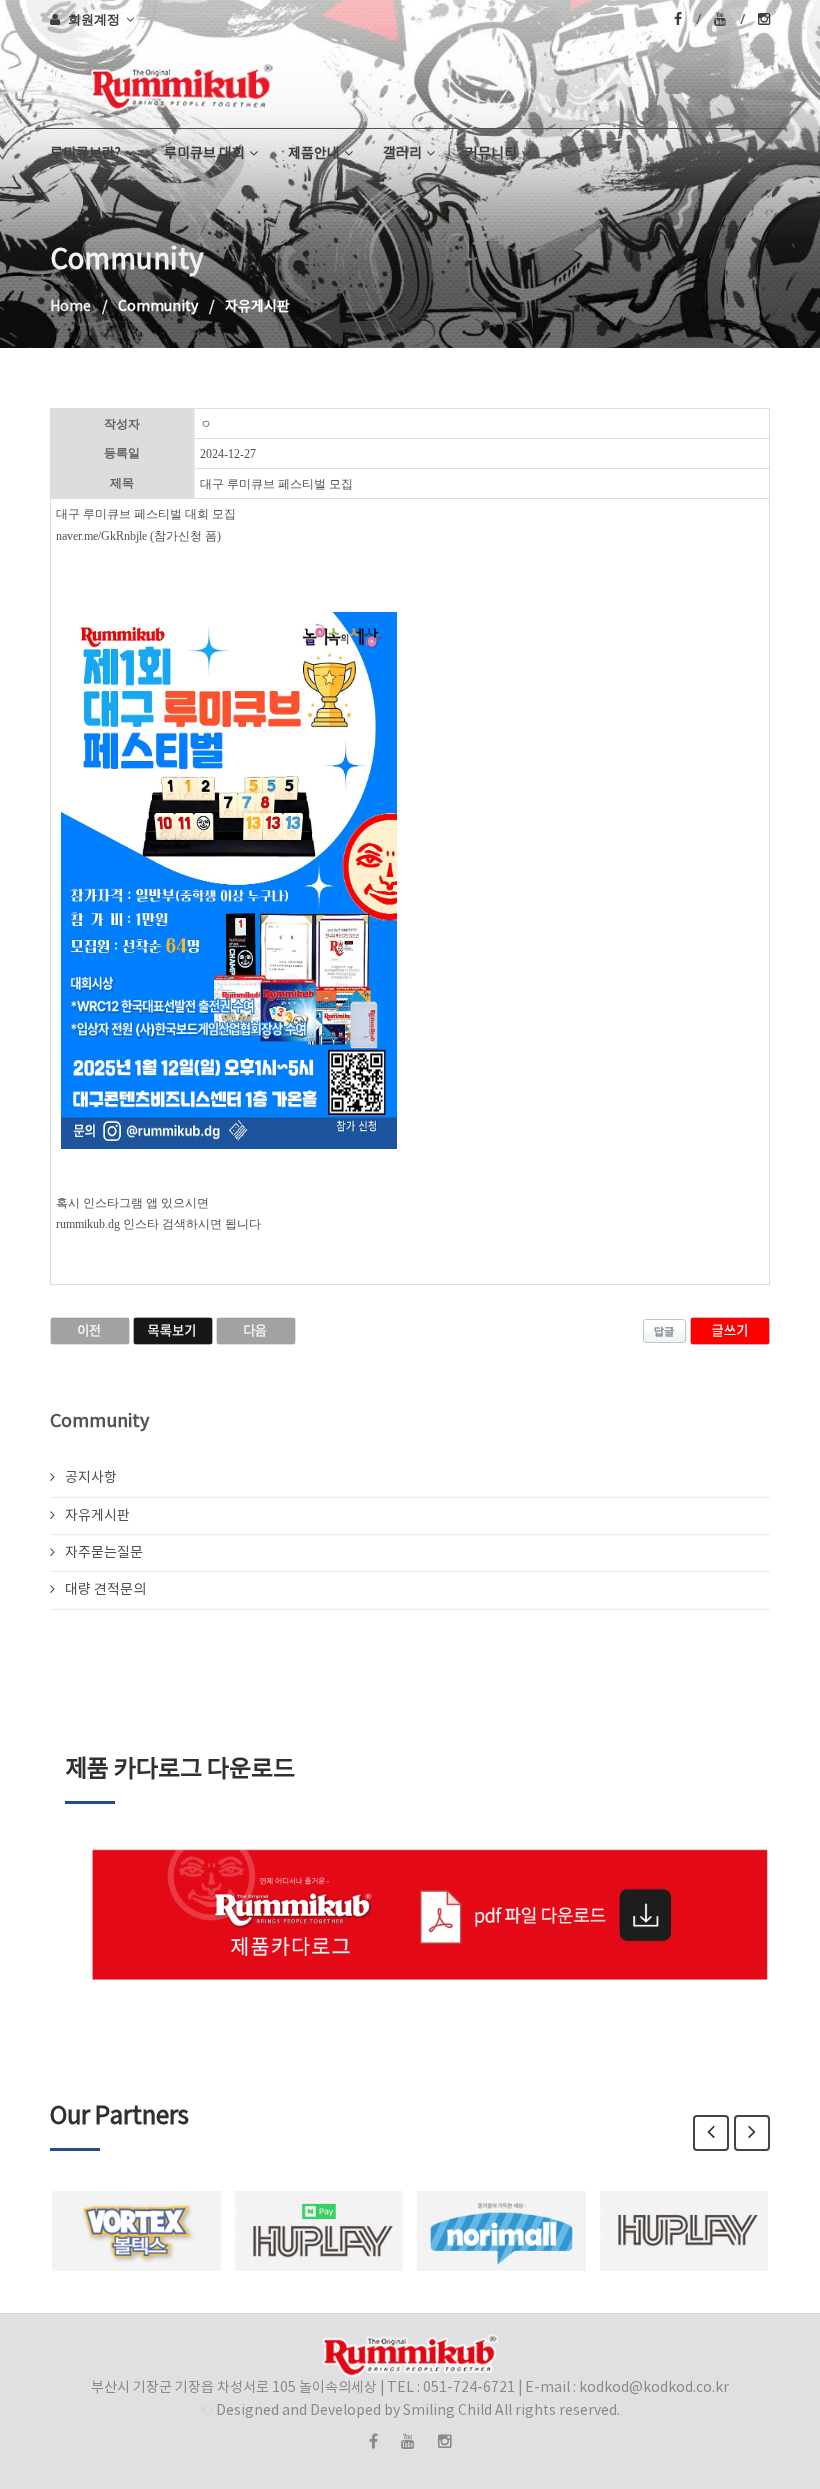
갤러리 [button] (402, 154)
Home (70, 307)
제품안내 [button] (314, 154)
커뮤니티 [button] (491, 154)
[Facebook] (687, 19)
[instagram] (764, 19)
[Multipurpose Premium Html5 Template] (55, 83)
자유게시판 (97, 1516)
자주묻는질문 (104, 1553)
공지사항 (91, 1478)
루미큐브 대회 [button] (204, 154)
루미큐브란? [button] (85, 154)
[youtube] (729, 19)
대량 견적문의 (105, 1590)
